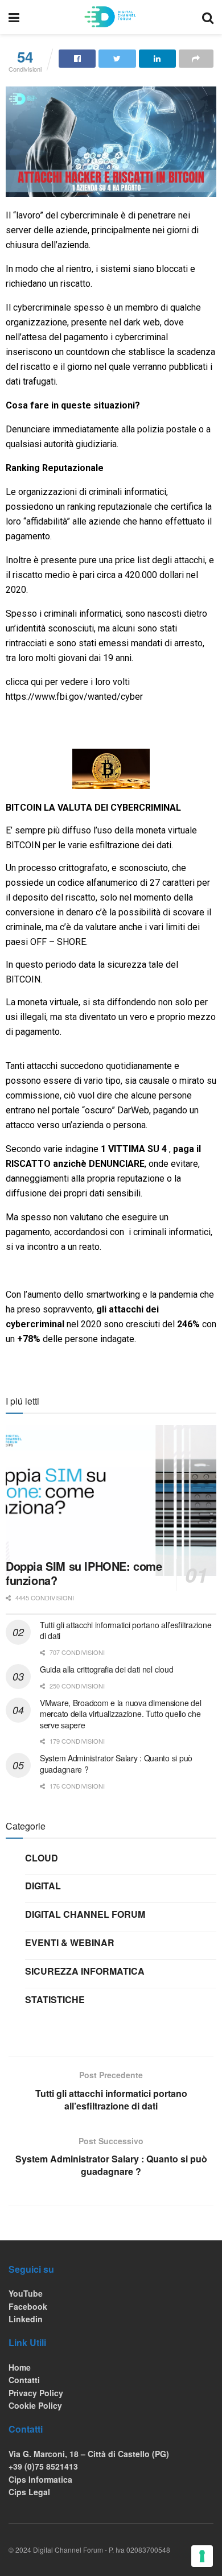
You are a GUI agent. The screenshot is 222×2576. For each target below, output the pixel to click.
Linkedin (26, 2319)
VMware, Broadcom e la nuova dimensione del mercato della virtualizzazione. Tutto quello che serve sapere (120, 1714)
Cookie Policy (35, 2405)
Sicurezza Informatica (85, 1971)
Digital (43, 1886)
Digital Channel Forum (85, 1914)
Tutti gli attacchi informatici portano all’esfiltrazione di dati (126, 1630)
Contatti (24, 2380)
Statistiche (55, 1999)
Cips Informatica (40, 2479)
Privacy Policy (36, 2393)
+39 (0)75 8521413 (43, 2466)
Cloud (42, 1858)
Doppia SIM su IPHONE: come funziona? (84, 1573)
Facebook (28, 2306)
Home (20, 2367)
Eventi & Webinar (70, 1943)
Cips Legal (29, 2492)
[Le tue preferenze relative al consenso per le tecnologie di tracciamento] (202, 2556)
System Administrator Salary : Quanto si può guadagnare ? (116, 1764)
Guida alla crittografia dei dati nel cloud (106, 1669)
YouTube (26, 2293)
